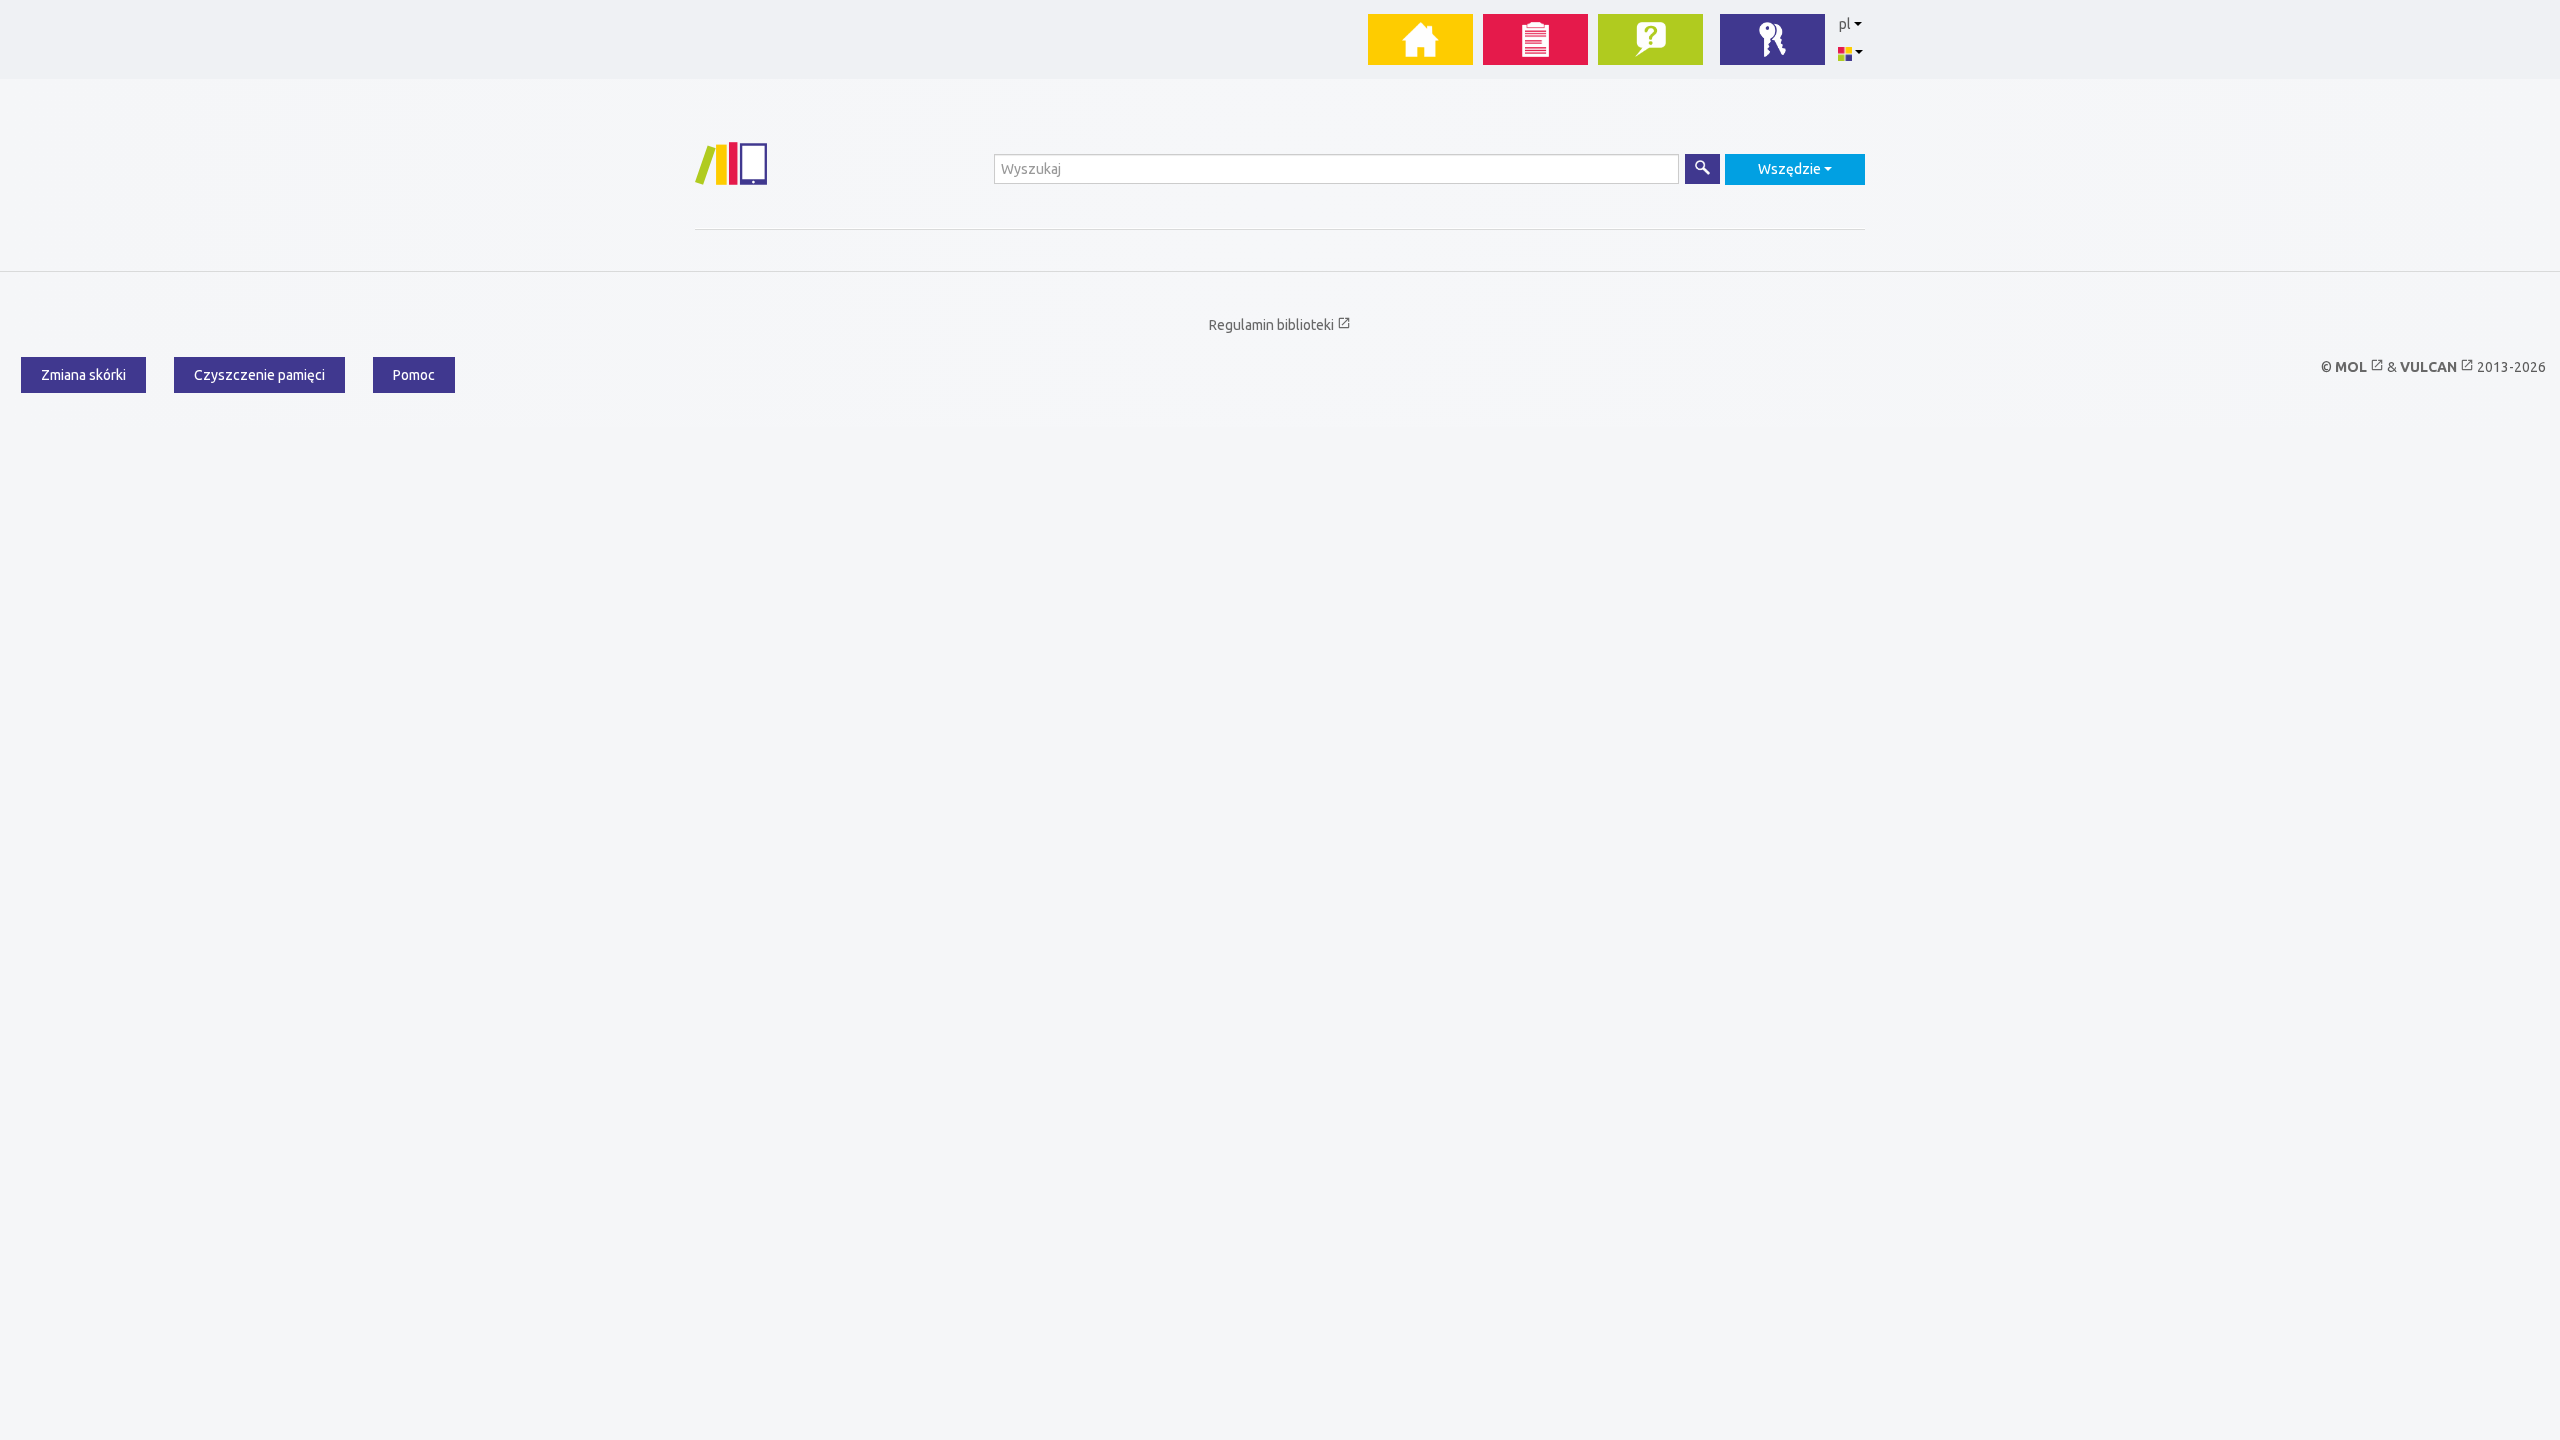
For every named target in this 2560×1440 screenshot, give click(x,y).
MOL (2359, 367)
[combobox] (1795, 169)
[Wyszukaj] (1702, 169)
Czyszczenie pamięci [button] (259, 375)
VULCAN (2437, 367)
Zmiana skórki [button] (83, 375)
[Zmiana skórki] (1850, 52)
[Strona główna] (731, 163)
